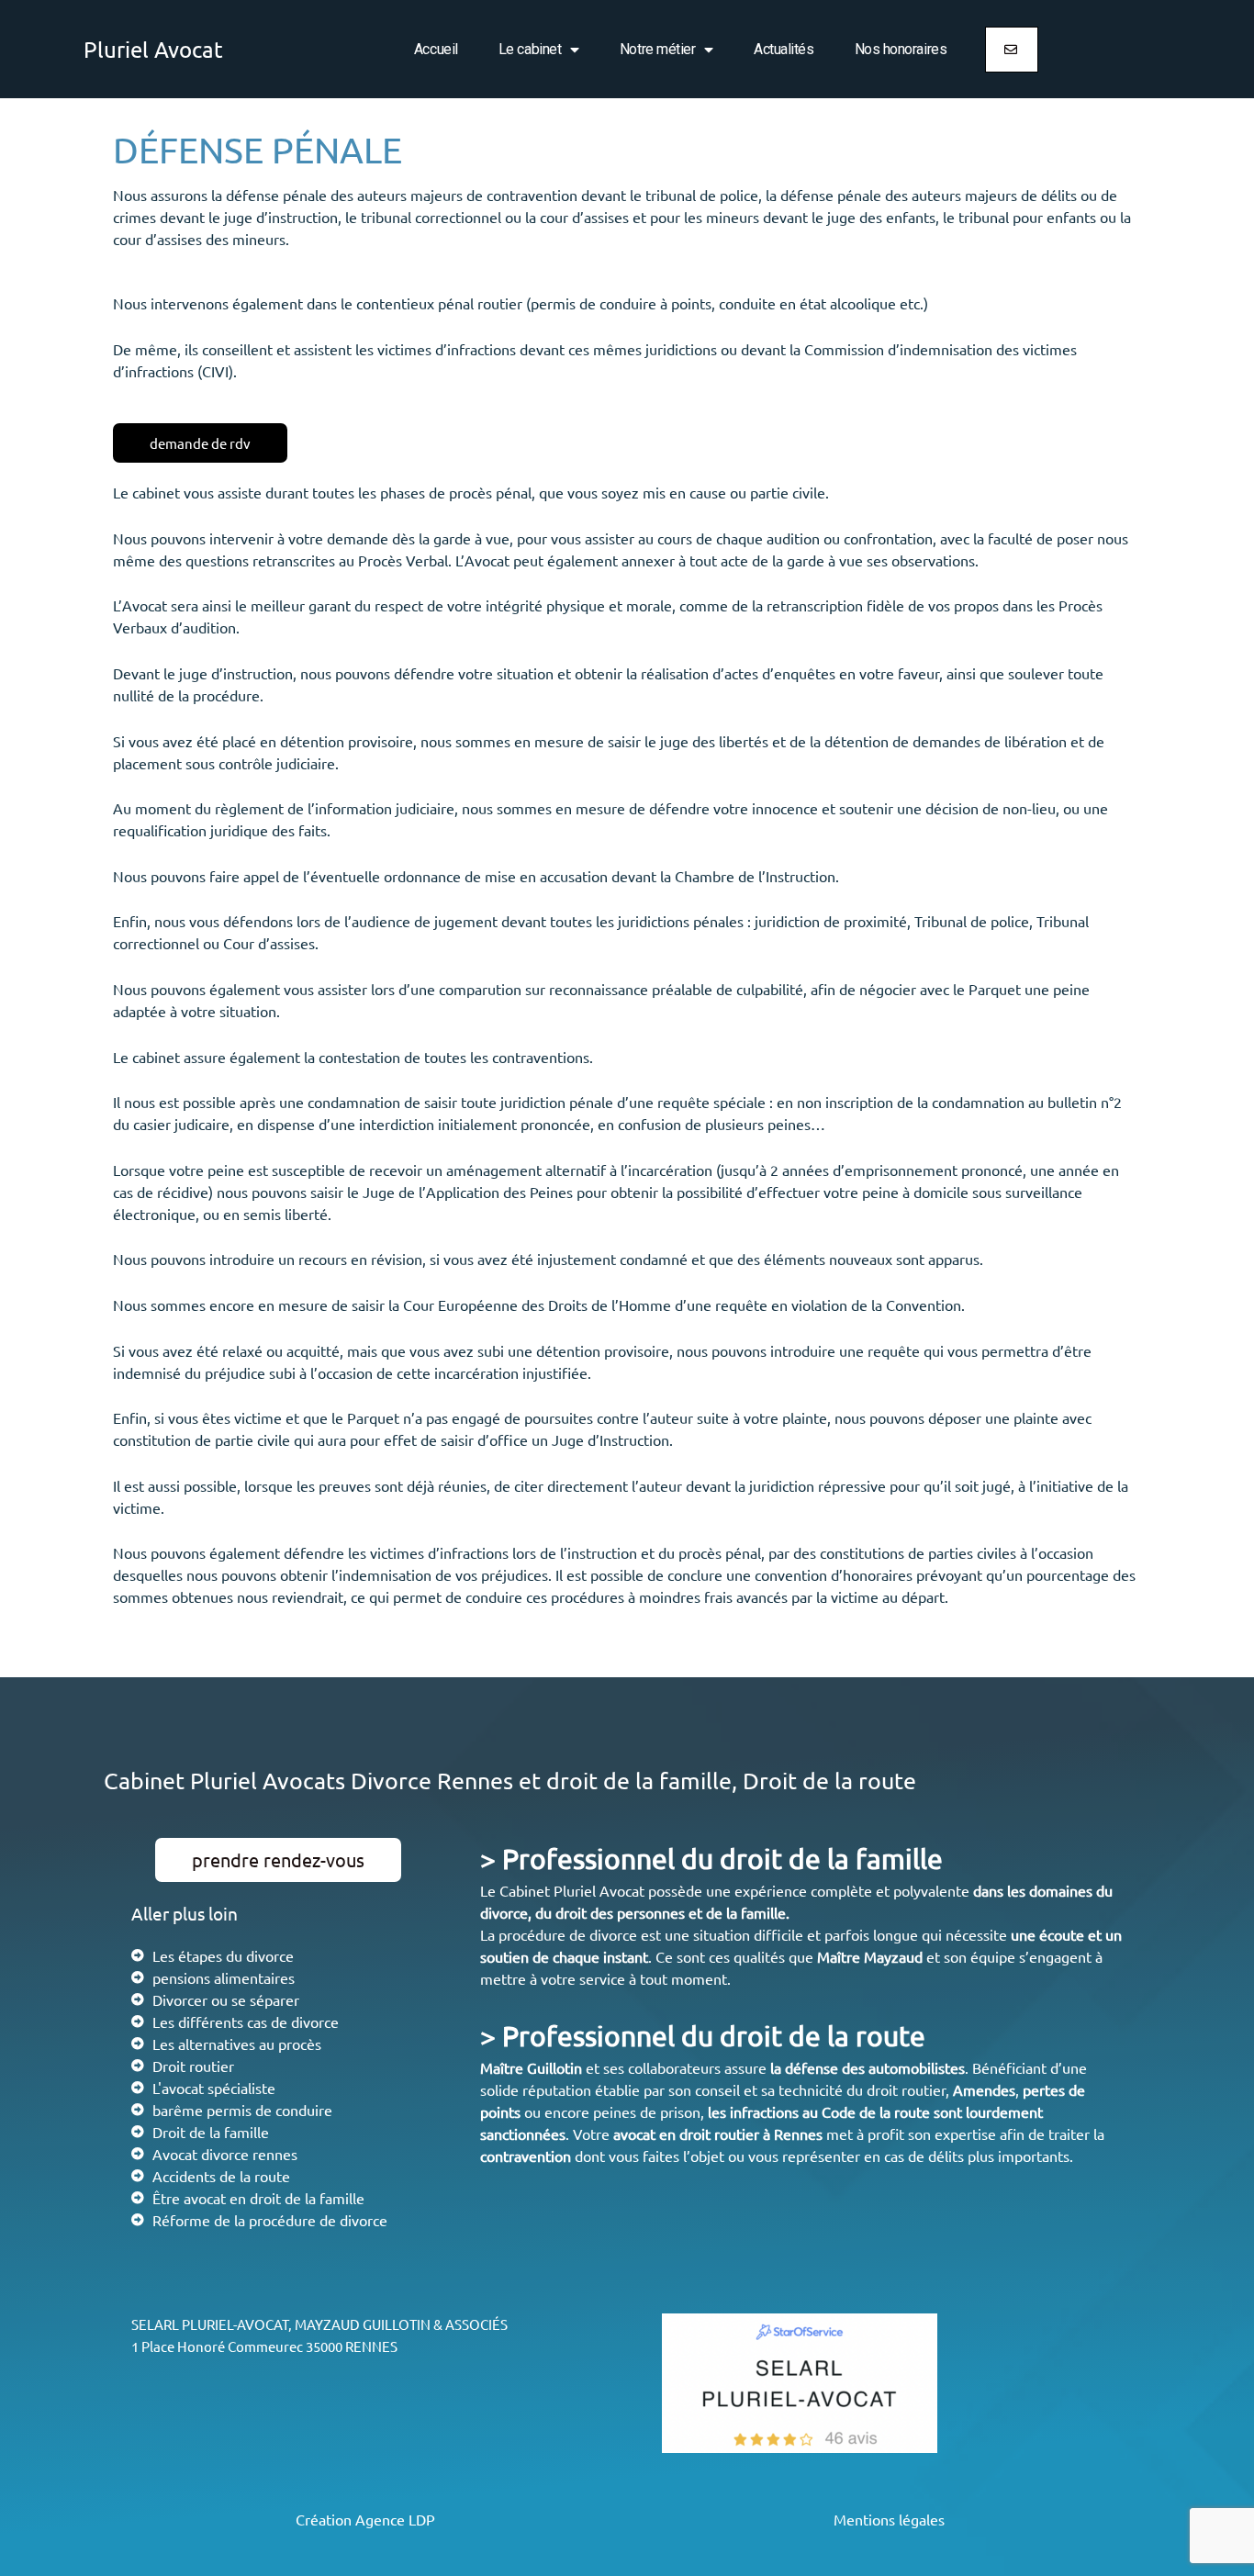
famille (763, 1912)
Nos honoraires (901, 49)
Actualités (784, 49)
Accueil (436, 49)
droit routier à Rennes (751, 2134)
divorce (504, 1912)
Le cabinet (530, 49)
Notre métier (658, 49)
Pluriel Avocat (153, 49)
